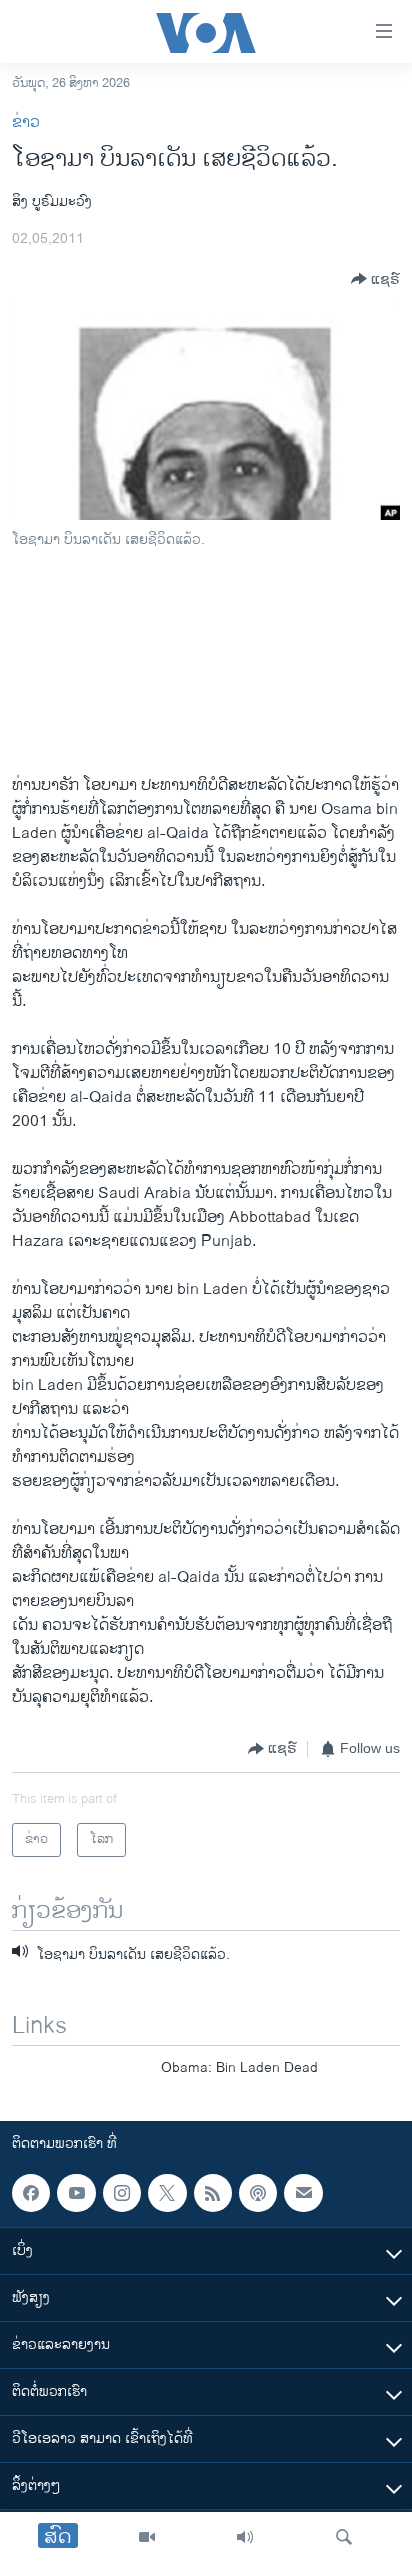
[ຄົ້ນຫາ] (344, 2537)
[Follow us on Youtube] (76, 2193)
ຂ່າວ (26, 122)
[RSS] (213, 2193)
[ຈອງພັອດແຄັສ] (303, 2193)
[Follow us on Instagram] (122, 2193)
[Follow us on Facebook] (31, 2193)
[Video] (147, 2537)
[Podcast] (258, 2193)
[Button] (375, 279)
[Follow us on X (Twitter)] (167, 2193)
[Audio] (245, 2537)
